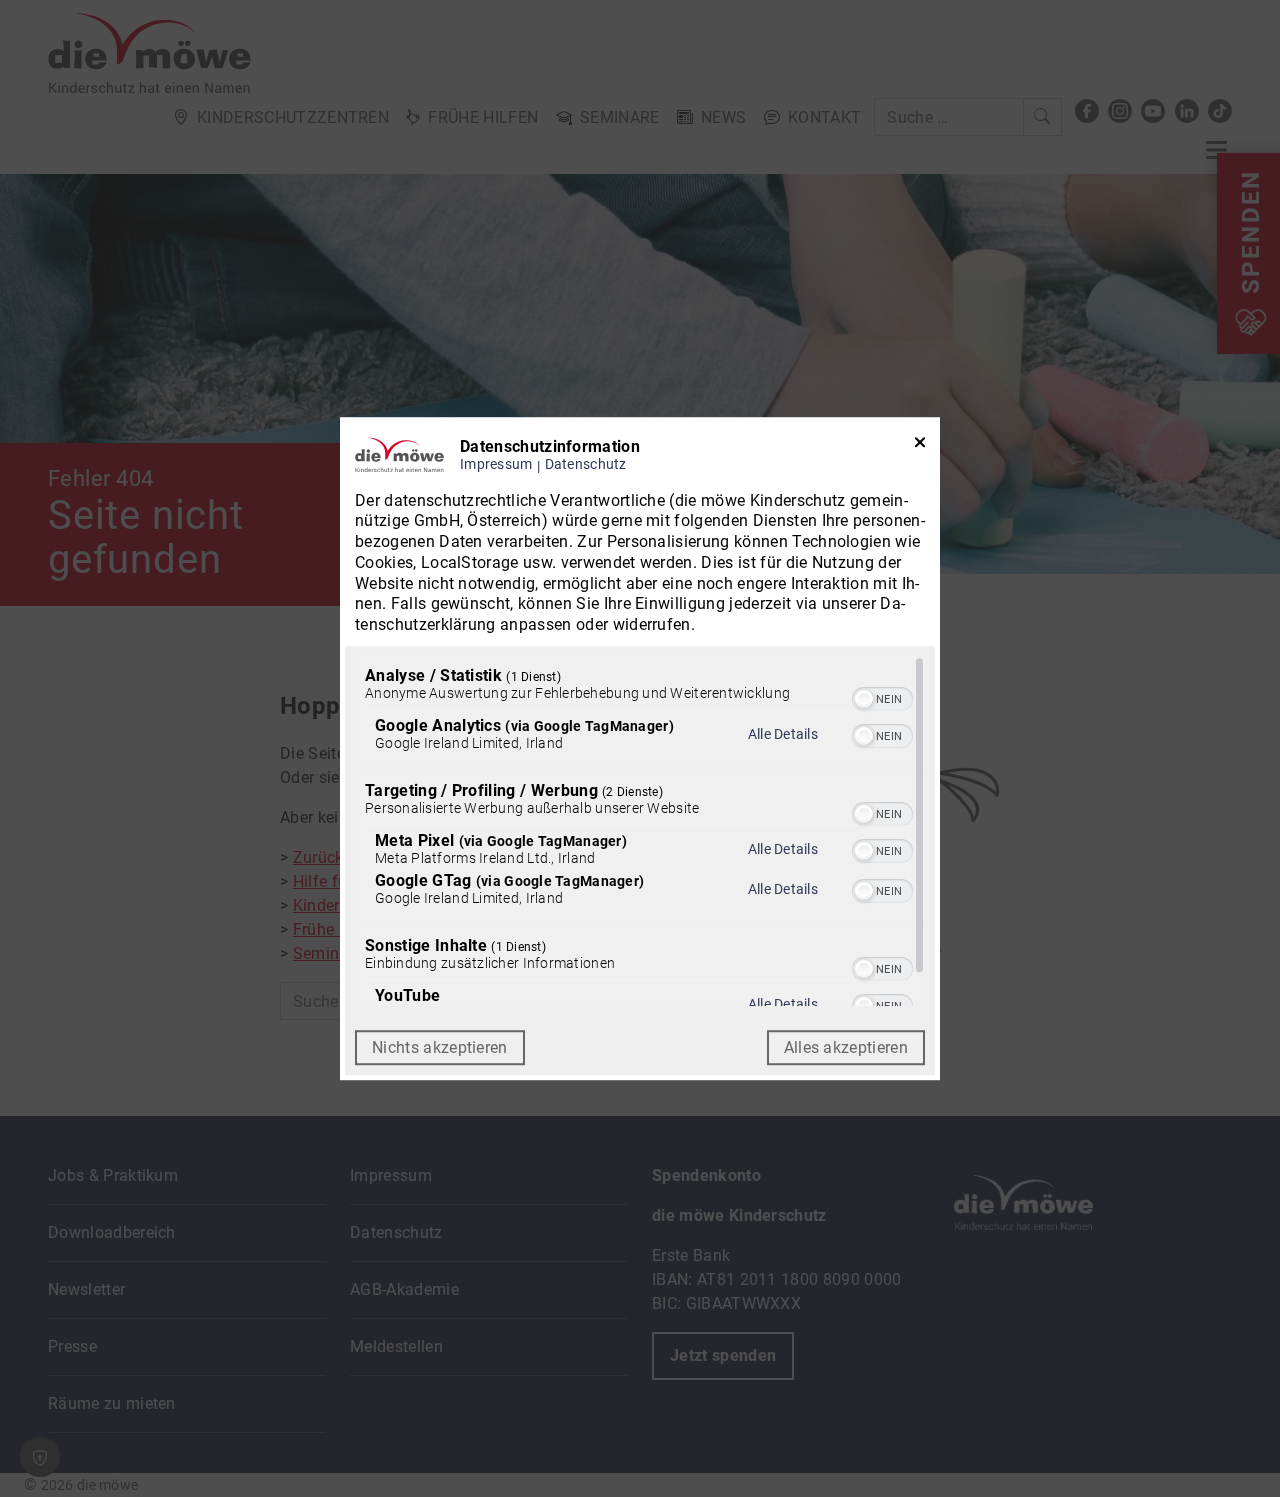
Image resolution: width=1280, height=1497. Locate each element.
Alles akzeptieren (846, 1047)
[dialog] (640, 749)
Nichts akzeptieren (440, 1047)
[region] (640, 831)
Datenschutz (586, 464)
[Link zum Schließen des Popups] (920, 446)
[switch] (882, 697)
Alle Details (783, 734)
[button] (864, 699)
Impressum (496, 464)
